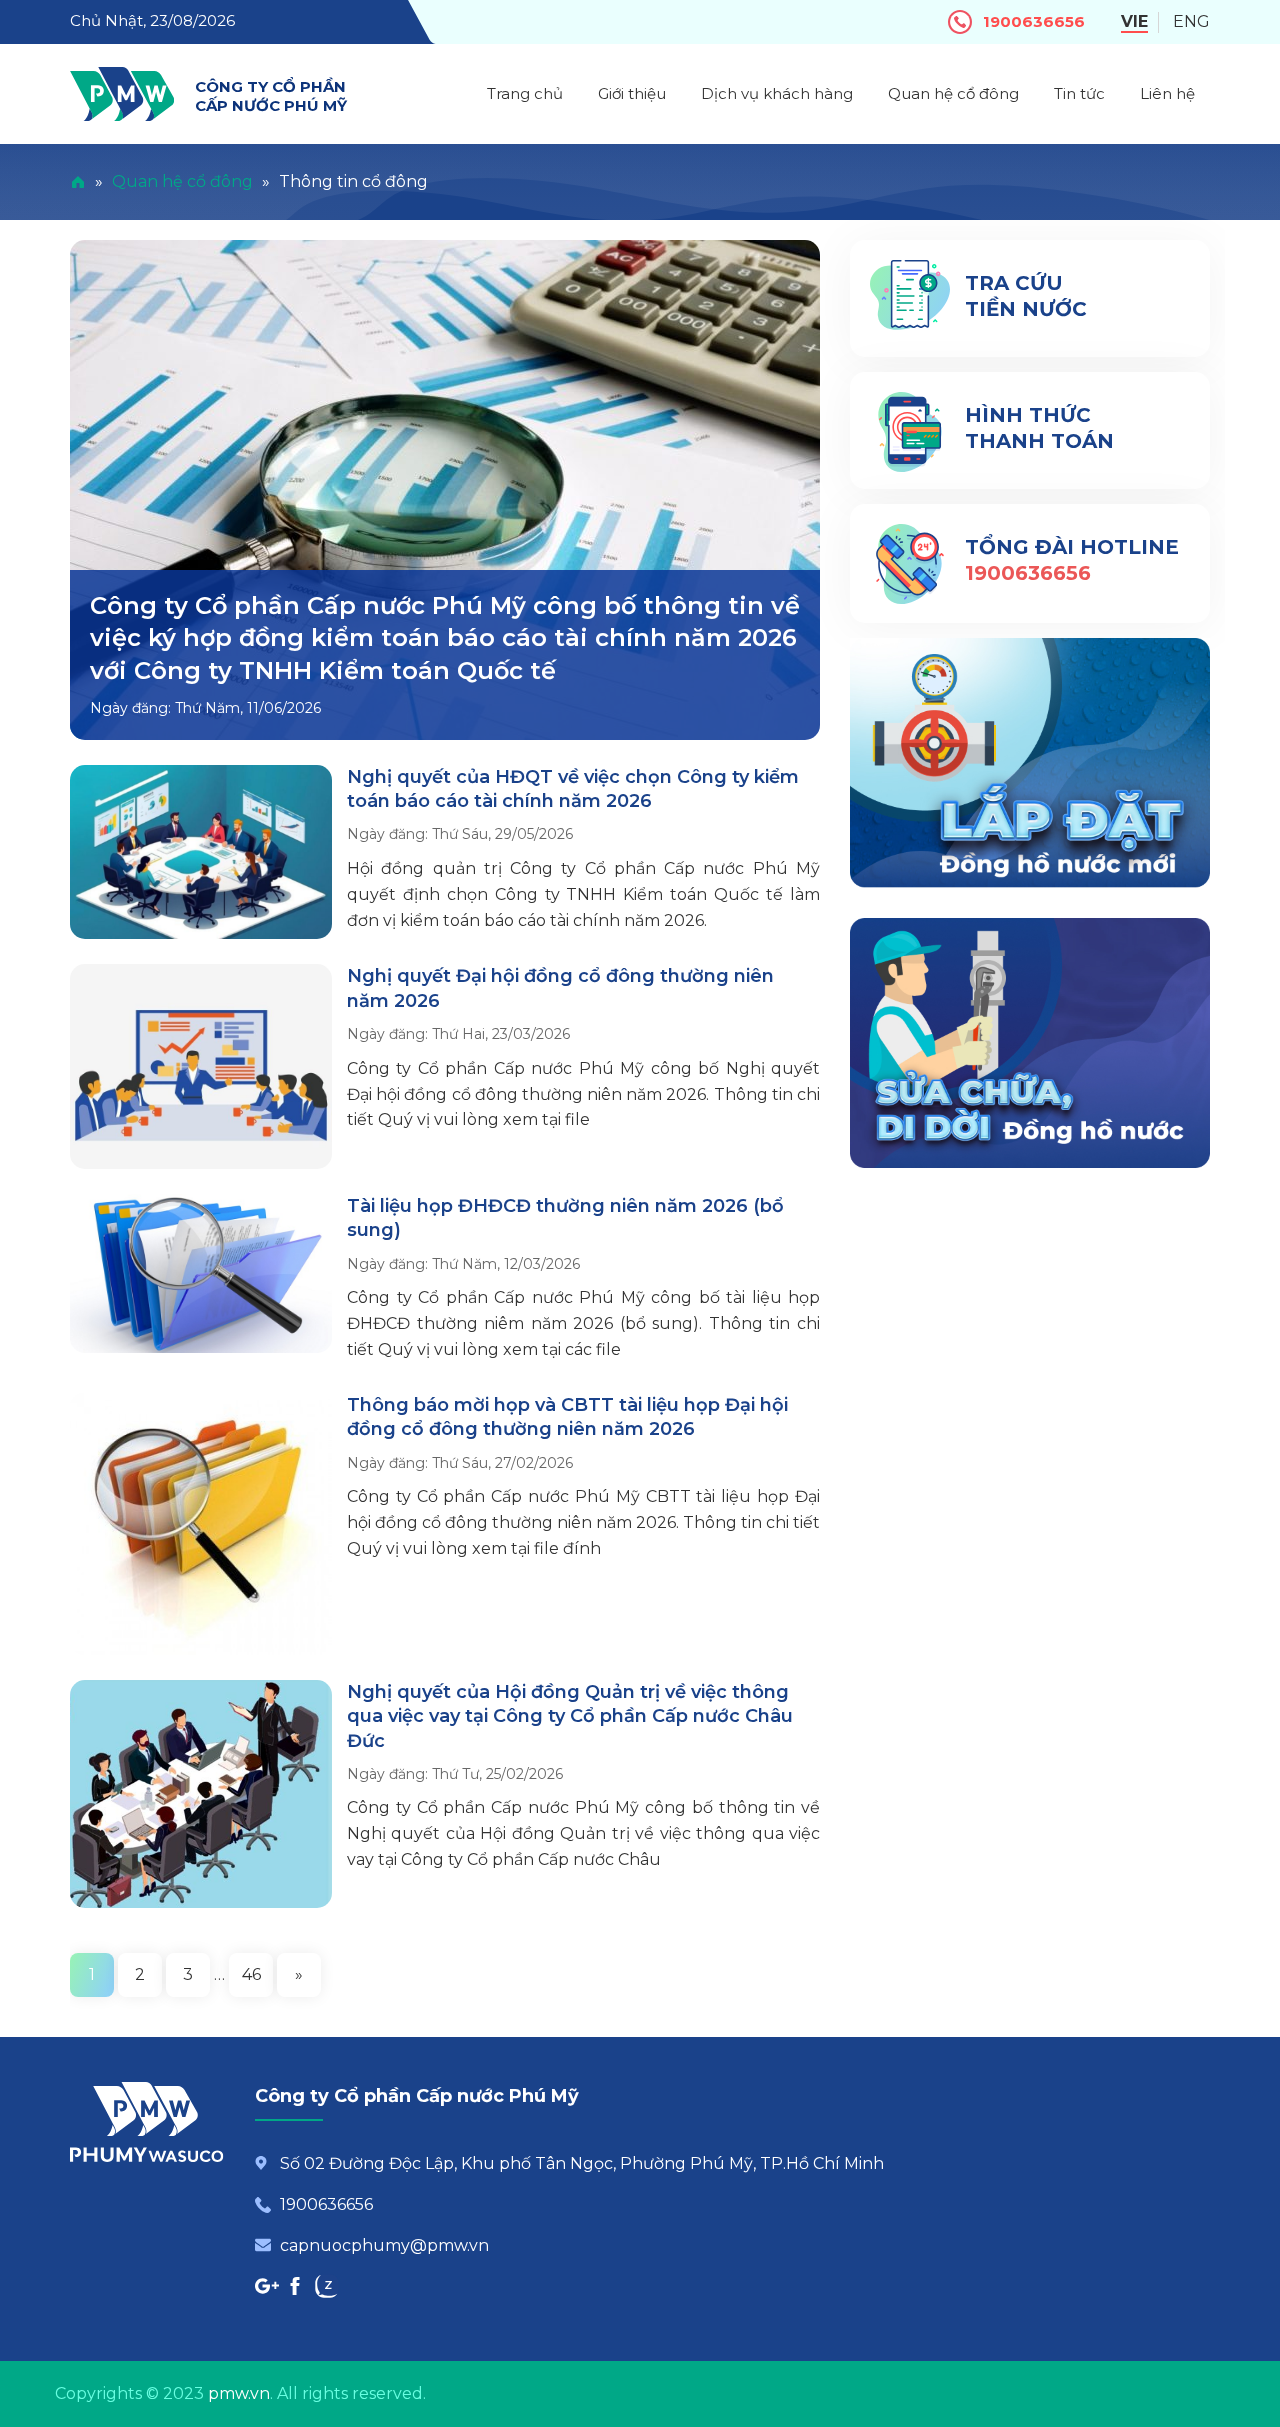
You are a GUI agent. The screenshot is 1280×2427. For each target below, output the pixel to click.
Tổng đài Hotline (1072, 547)
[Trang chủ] (78, 181)
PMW (122, 94)
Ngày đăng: (132, 708)
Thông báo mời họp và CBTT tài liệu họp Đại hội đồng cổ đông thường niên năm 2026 (567, 1417)
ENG (1191, 21)
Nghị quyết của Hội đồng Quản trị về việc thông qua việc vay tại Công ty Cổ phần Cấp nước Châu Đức (570, 1716)
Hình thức (1039, 428)
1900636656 (1034, 21)
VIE (1134, 21)
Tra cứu (1026, 296)
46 (251, 1974)
